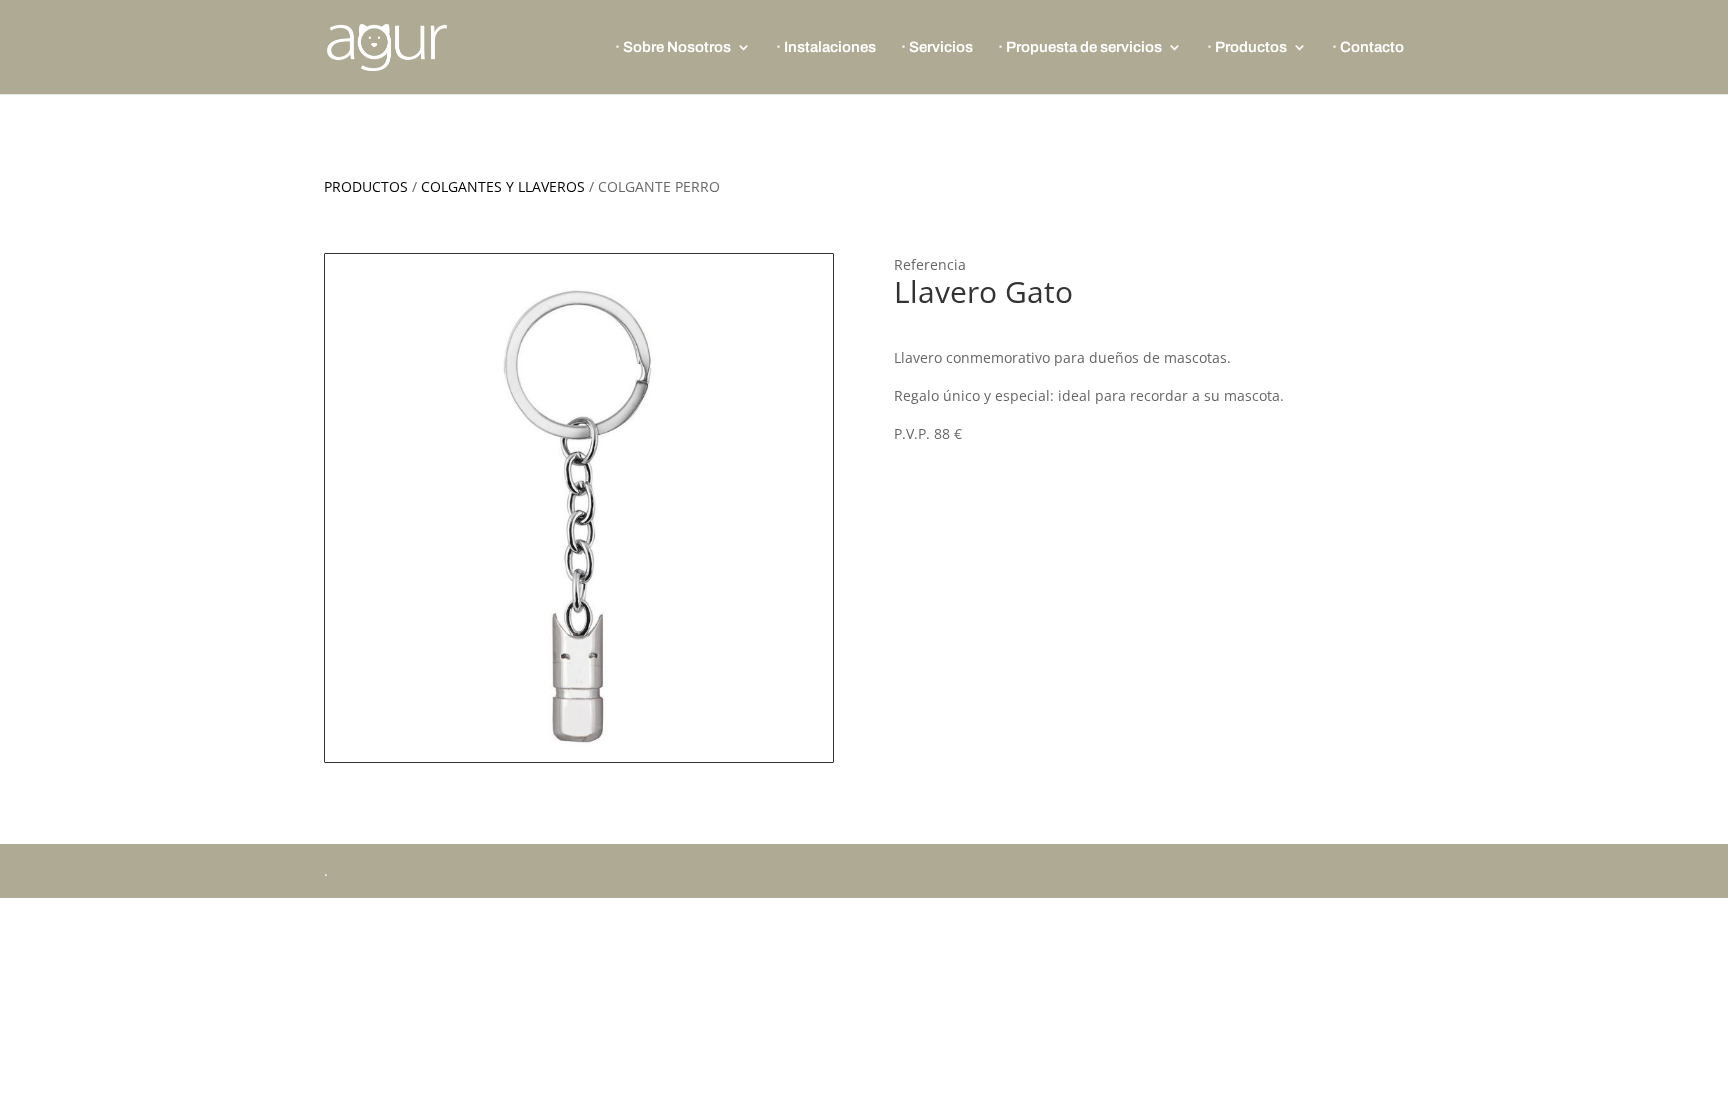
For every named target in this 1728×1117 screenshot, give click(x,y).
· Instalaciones (826, 47)
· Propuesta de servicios (1080, 47)
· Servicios (937, 47)
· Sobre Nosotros (673, 47)
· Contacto (1368, 47)
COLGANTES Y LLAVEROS (503, 186)
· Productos (1247, 47)
